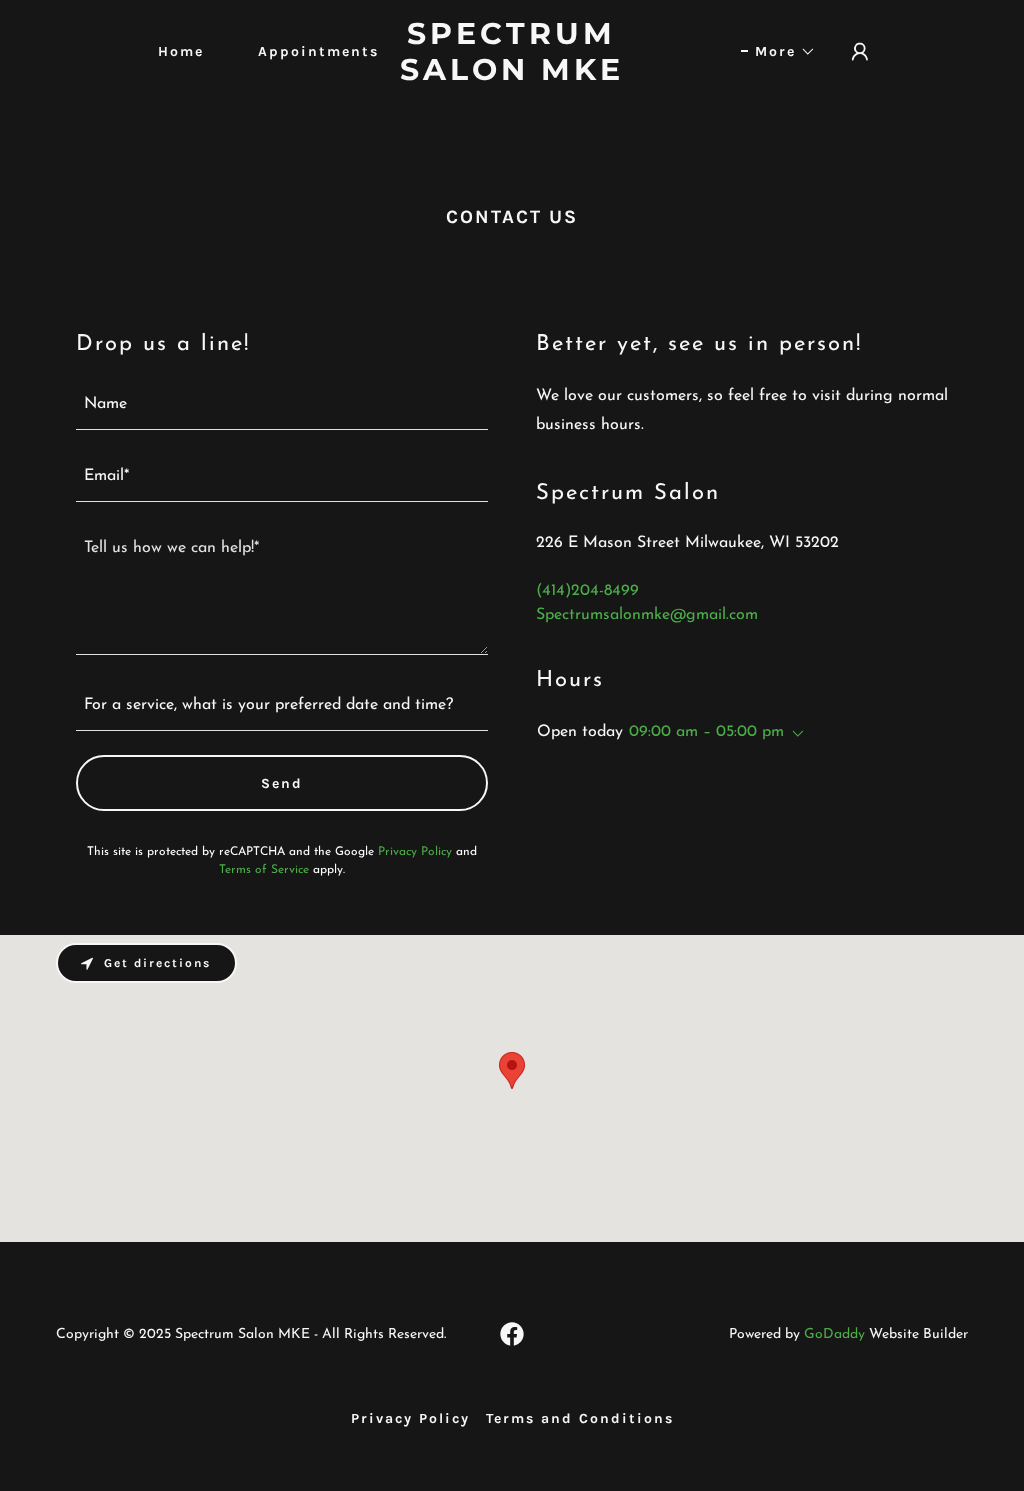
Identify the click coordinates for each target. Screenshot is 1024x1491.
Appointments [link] (318, 51)
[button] (778, 52)
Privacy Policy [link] (415, 852)
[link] (511, 76)
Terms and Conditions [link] (580, 1418)
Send (282, 783)
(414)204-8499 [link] (587, 591)
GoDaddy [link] (834, 1334)
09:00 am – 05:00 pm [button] (706, 732)
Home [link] (181, 51)
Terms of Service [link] (264, 870)
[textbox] (282, 406)
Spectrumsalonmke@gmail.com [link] (647, 615)
